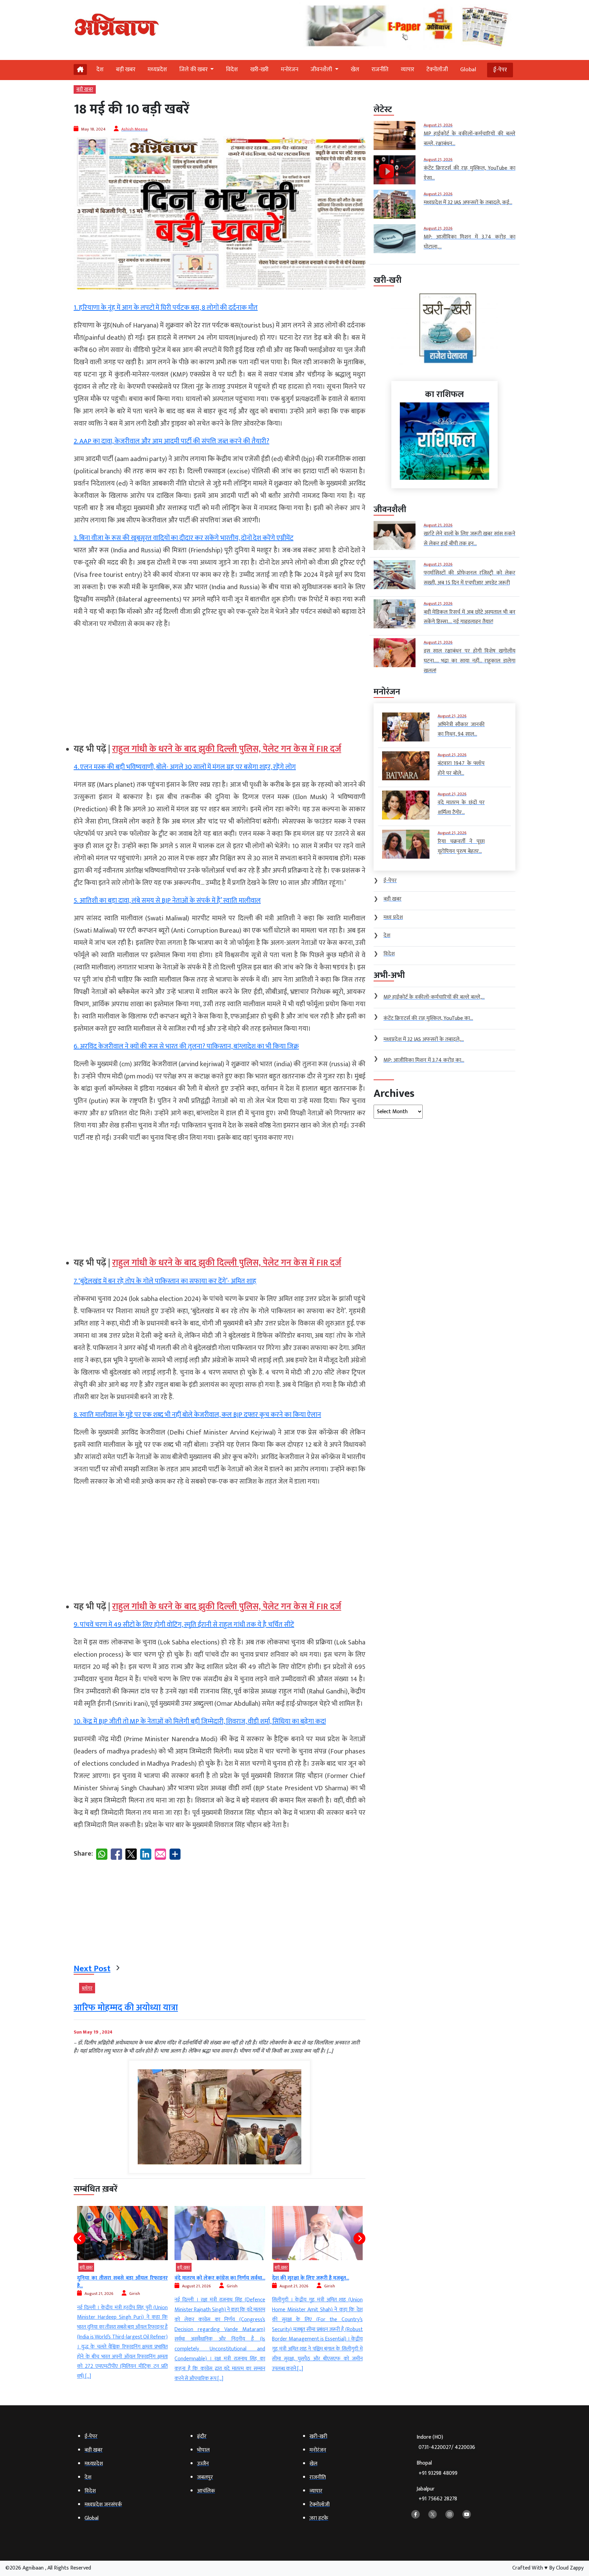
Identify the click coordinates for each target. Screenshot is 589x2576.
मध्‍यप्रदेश (157, 70)
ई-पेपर (500, 70)
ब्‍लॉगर (87, 1988)
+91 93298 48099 (438, 2473)
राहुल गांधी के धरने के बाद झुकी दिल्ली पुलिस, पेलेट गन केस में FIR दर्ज (227, 749)
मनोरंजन (290, 70)
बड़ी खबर (126, 70)
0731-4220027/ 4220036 (447, 2447)
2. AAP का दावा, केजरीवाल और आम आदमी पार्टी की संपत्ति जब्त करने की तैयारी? (171, 441)
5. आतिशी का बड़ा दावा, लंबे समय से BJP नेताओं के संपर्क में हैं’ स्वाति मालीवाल (167, 901)
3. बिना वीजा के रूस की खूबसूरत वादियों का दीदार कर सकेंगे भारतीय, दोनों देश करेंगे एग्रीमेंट (184, 538)
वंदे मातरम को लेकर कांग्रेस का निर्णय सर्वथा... (122, 2278)
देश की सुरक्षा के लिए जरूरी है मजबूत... (213, 2278)
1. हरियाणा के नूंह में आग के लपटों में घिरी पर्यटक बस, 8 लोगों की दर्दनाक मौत (166, 308)
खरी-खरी (259, 70)
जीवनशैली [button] (322, 70)
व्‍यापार (407, 70)
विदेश (232, 70)
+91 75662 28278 (438, 2499)
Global (468, 70)
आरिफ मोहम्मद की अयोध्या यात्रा (126, 2008)
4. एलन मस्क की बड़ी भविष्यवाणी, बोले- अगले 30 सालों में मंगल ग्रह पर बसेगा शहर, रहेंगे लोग (185, 767)
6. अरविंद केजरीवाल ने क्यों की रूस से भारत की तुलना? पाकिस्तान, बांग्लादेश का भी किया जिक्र (186, 1046)
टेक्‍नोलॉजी (437, 70)
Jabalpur (437, 2494)
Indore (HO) (446, 2442)
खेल (355, 70)
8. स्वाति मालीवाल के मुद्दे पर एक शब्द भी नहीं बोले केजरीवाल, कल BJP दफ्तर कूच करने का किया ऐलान (197, 1415)
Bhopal (437, 2468)
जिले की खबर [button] (194, 70)
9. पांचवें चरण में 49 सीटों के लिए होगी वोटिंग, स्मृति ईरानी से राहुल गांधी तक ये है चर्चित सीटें (184, 1625)
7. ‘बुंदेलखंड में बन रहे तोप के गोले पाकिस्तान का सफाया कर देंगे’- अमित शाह (165, 1281)
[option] (122, 2295)
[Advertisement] (220, 683)
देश (100, 70)
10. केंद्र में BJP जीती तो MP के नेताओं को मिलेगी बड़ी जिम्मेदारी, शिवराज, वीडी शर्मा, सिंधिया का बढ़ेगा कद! (200, 1721)
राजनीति (380, 70)
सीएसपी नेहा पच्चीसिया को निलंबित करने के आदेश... (317, 2282)
